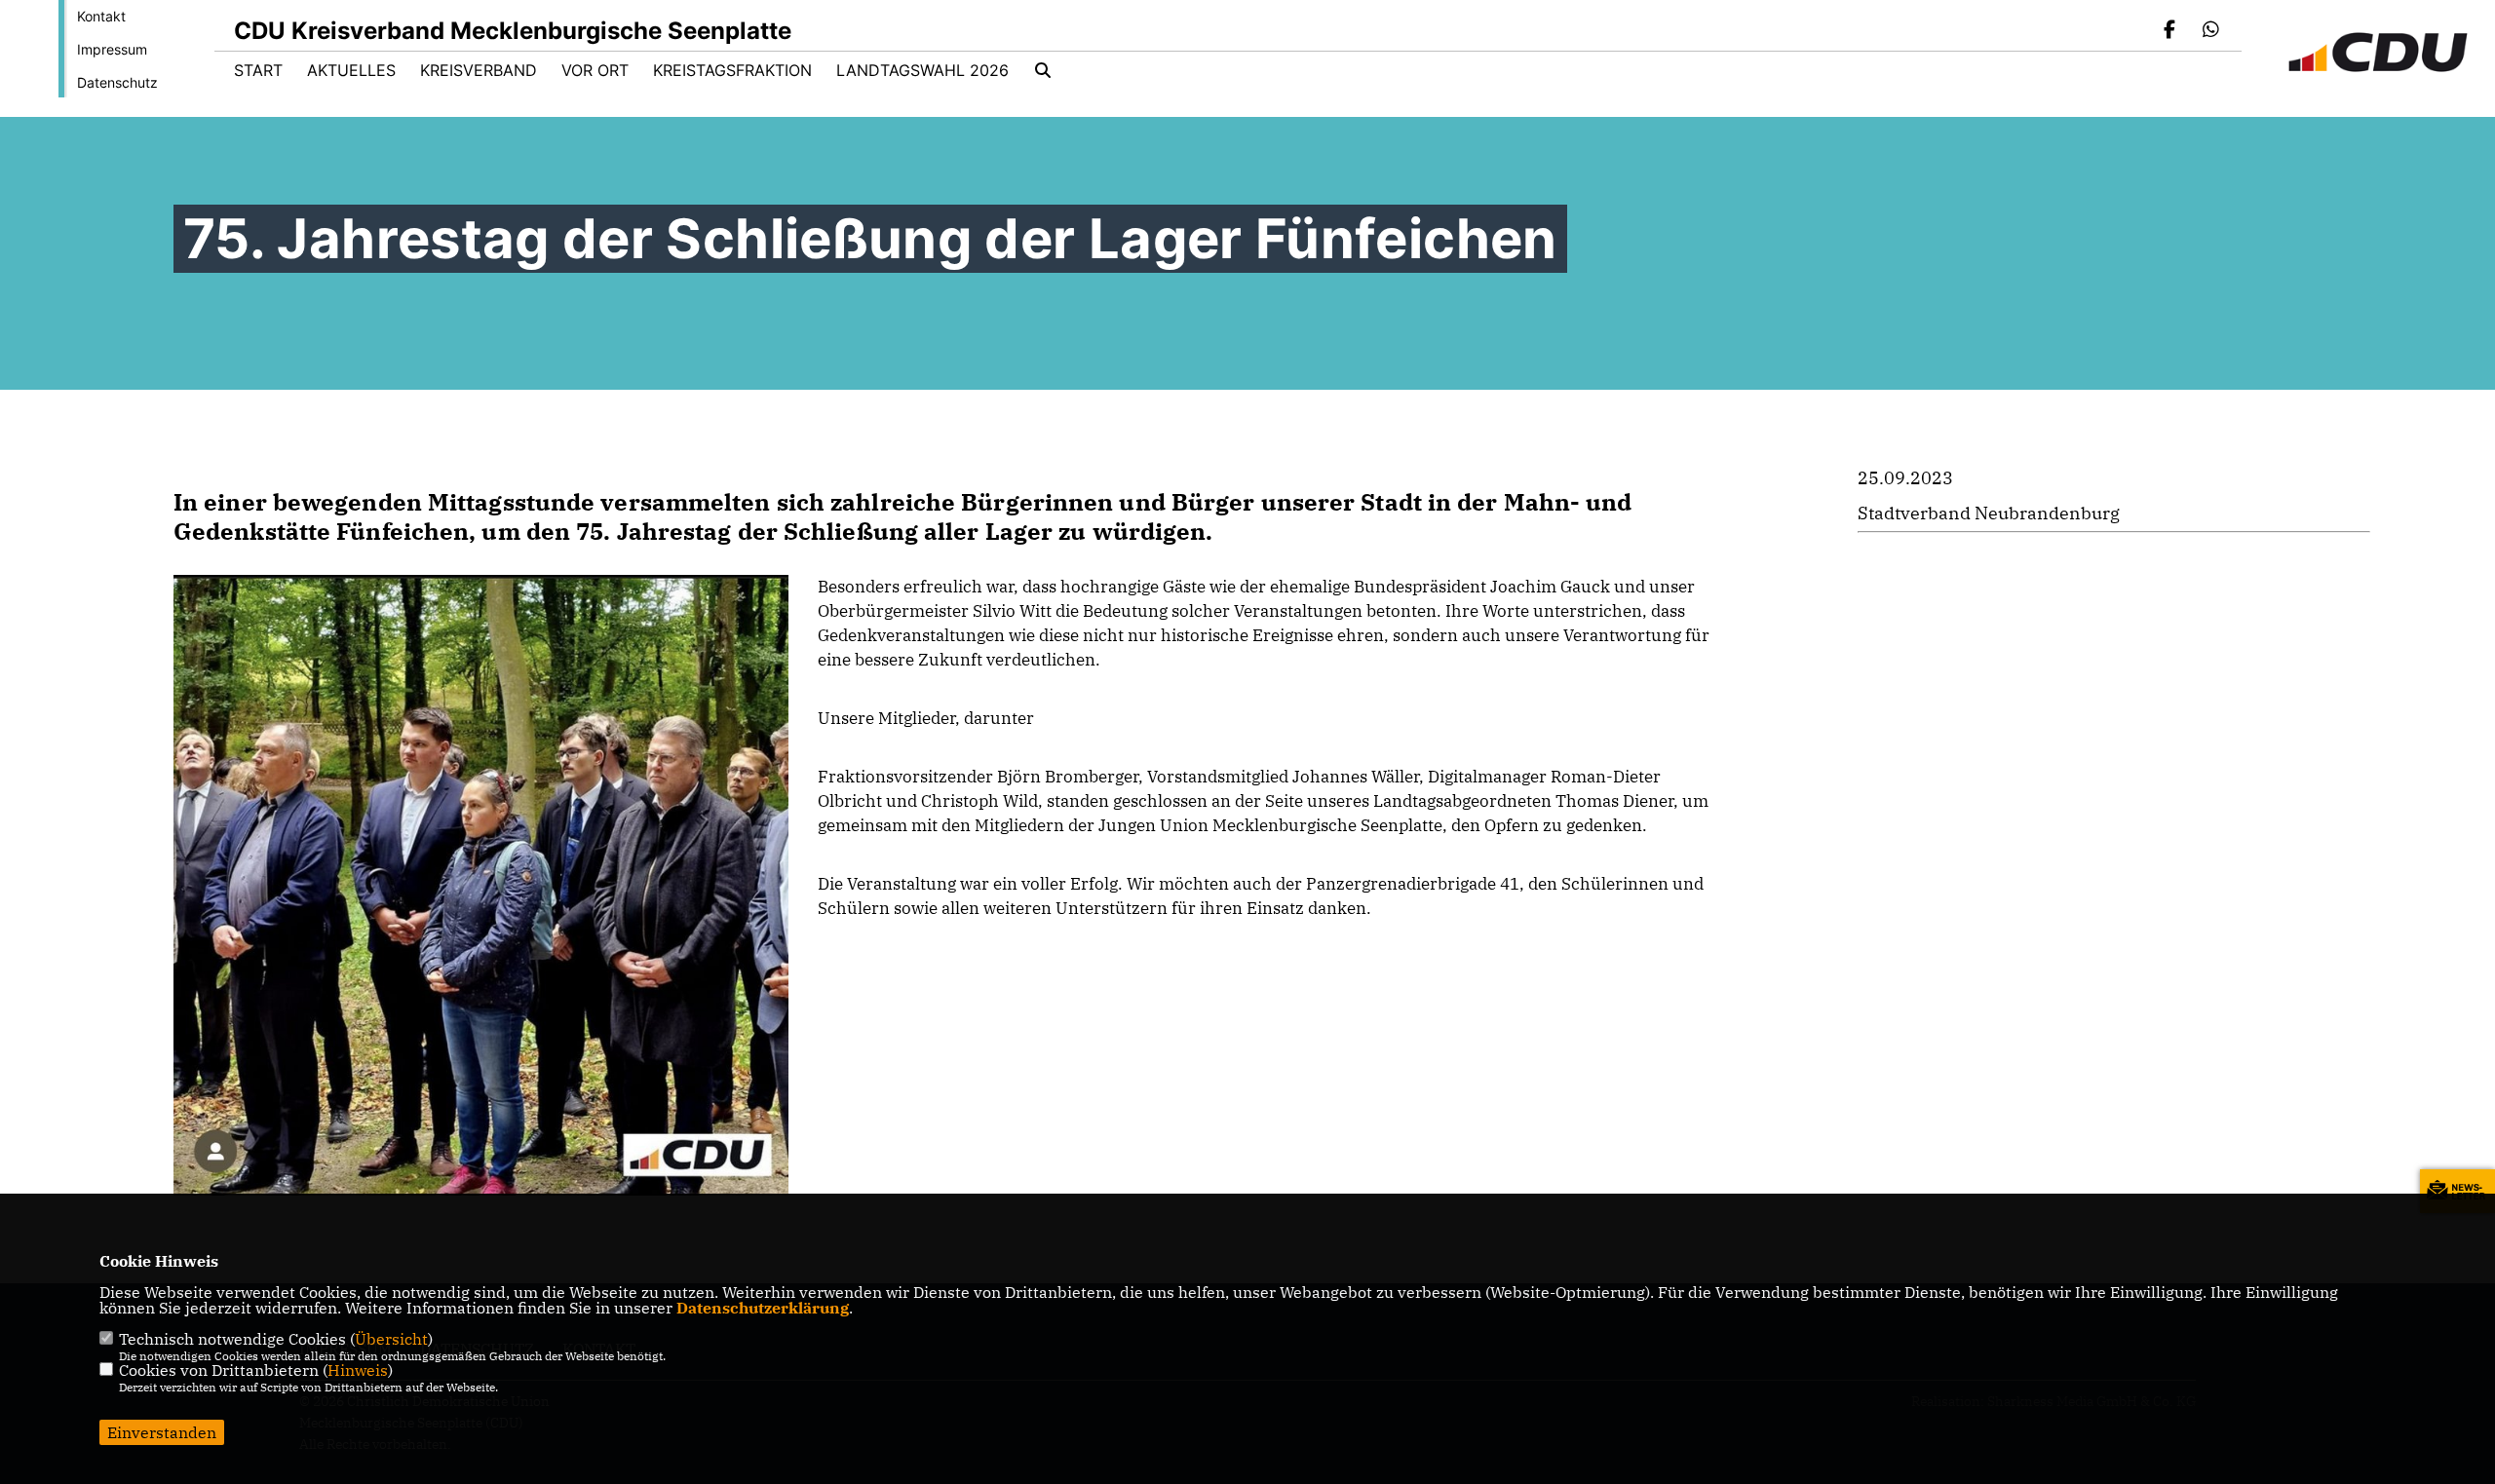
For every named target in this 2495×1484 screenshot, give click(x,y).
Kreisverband (479, 70)
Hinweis (358, 1370)
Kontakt (101, 16)
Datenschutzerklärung (763, 1308)
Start (258, 70)
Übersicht (391, 1339)
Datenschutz (117, 82)
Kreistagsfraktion (732, 70)
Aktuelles (351, 70)
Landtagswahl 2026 (922, 70)
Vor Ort (595, 70)
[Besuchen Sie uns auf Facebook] (2170, 31)
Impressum (112, 49)
